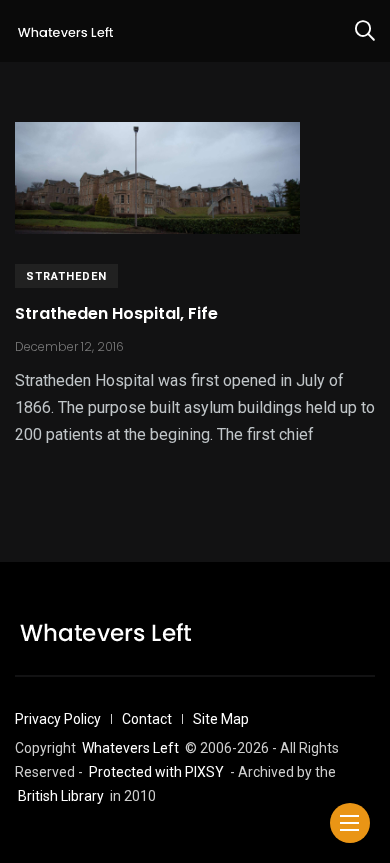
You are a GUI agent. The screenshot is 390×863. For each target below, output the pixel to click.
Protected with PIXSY (156, 772)
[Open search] (365, 31)
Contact (147, 719)
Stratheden (66, 276)
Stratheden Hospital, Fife (116, 313)
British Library (61, 796)
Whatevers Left (130, 748)
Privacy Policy (58, 719)
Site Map (221, 719)
